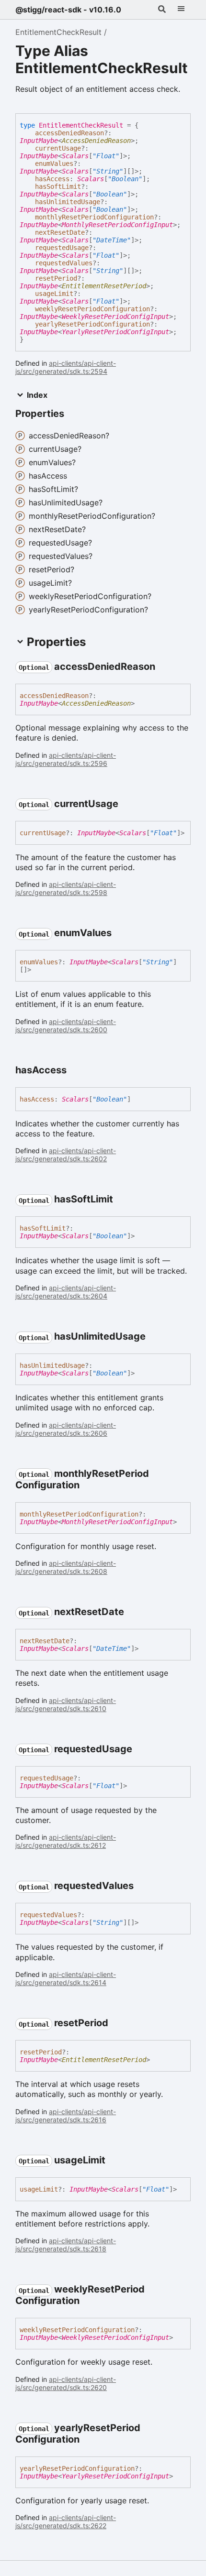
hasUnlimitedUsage (68, 202)
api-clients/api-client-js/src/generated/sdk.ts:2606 (66, 1429)
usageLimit (54, 294)
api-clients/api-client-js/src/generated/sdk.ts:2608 (66, 1567)
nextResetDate (60, 232)
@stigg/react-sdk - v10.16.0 (68, 10)
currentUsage (58, 148)
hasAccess (52, 179)
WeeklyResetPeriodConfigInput (115, 317)
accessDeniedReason (69, 133)
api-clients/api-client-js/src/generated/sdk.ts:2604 (66, 1292)
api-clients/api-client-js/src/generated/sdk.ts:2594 (66, 367)
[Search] (162, 10)
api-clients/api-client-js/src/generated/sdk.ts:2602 (66, 1155)
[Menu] (181, 10)
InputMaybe (39, 141)
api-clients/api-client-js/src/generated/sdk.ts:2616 (66, 2116)
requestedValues (64, 263)
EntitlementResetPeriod (104, 286)
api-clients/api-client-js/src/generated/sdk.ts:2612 (66, 1841)
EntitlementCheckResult (58, 32)
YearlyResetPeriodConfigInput (115, 332)
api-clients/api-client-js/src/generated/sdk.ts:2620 (66, 2383)
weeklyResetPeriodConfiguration (92, 309)
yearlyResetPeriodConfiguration (92, 324)
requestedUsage (62, 248)
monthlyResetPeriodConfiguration (94, 217)
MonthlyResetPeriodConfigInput (117, 225)
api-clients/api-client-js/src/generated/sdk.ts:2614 (66, 1978)
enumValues (54, 164)
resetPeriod (56, 278)
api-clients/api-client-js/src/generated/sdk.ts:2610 (66, 1704)
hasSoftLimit (58, 186)
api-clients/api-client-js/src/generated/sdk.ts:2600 (66, 1026)
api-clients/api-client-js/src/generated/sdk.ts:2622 (66, 2521)
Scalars (75, 156)
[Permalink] (164, 667)
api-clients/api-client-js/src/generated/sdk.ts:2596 (66, 759)
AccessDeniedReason (96, 141)
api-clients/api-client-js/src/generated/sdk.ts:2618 (66, 2245)
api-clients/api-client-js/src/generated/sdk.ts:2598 (66, 888)
